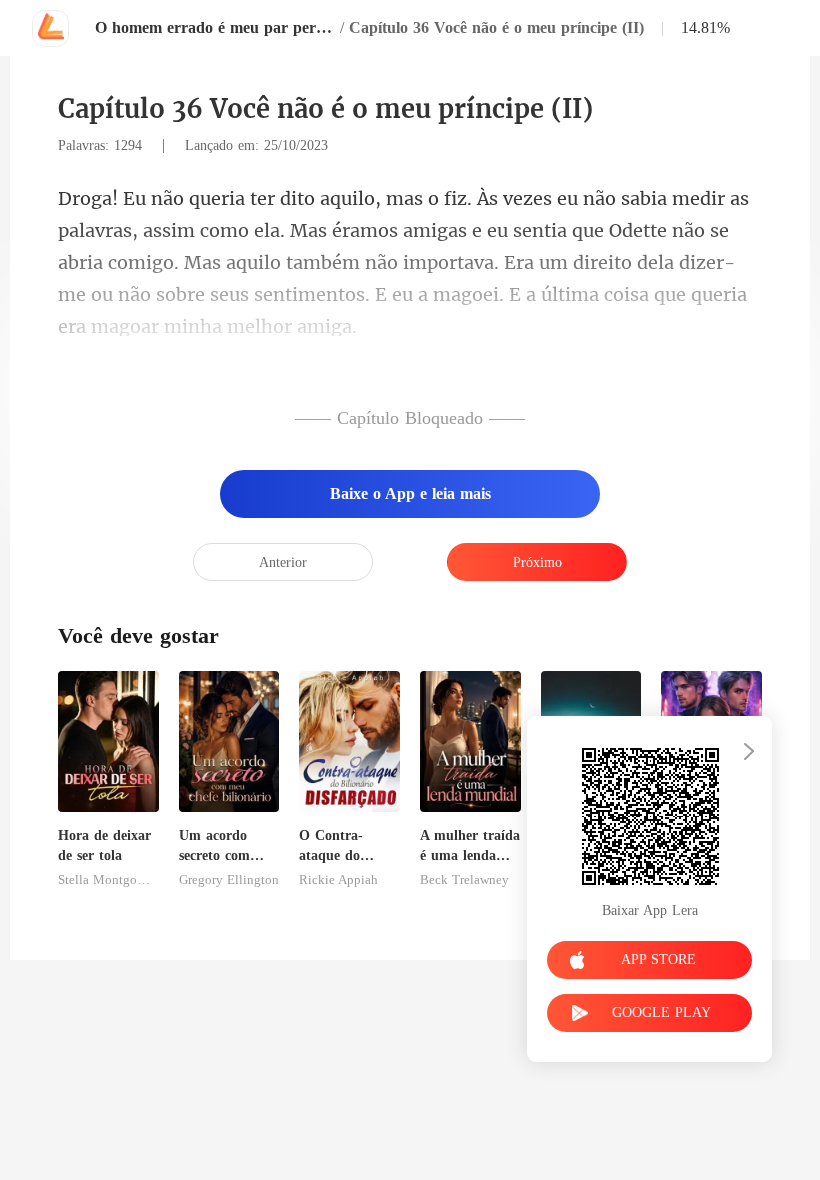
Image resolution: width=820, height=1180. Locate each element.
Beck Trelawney (464, 880)
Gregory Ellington (229, 880)
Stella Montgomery (108, 880)
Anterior (283, 562)
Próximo (537, 562)
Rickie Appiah (338, 880)
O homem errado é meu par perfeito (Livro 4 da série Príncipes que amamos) (215, 27)
